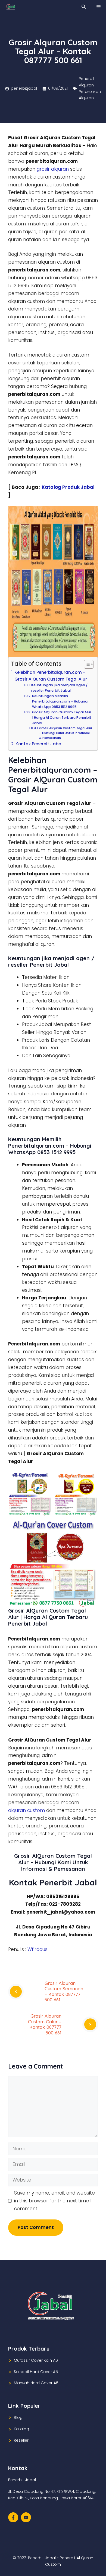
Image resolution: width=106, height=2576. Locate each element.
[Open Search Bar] (84, 7)
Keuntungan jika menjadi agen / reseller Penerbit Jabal (59, 688)
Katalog (21, 2429)
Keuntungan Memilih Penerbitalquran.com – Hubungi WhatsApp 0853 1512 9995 (60, 701)
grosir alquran (53, 169)
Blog (18, 2418)
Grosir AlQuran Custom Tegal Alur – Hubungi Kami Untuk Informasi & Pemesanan (66, 733)
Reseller (21, 2440)
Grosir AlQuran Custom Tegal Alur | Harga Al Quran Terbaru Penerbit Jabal (62, 718)
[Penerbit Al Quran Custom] (11, 7)
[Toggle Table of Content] (86, 664)
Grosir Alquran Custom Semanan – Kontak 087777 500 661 (64, 1991)
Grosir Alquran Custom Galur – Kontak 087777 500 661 (45, 2024)
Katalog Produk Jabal (68, 487)
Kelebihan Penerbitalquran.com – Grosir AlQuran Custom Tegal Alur (51, 676)
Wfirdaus (38, 1949)
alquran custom (26, 1810)
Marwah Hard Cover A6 (36, 2383)
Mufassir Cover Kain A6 (36, 2360)
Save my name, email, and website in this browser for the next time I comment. (54, 2201)
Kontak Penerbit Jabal (39, 744)
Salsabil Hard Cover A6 (36, 2372)
